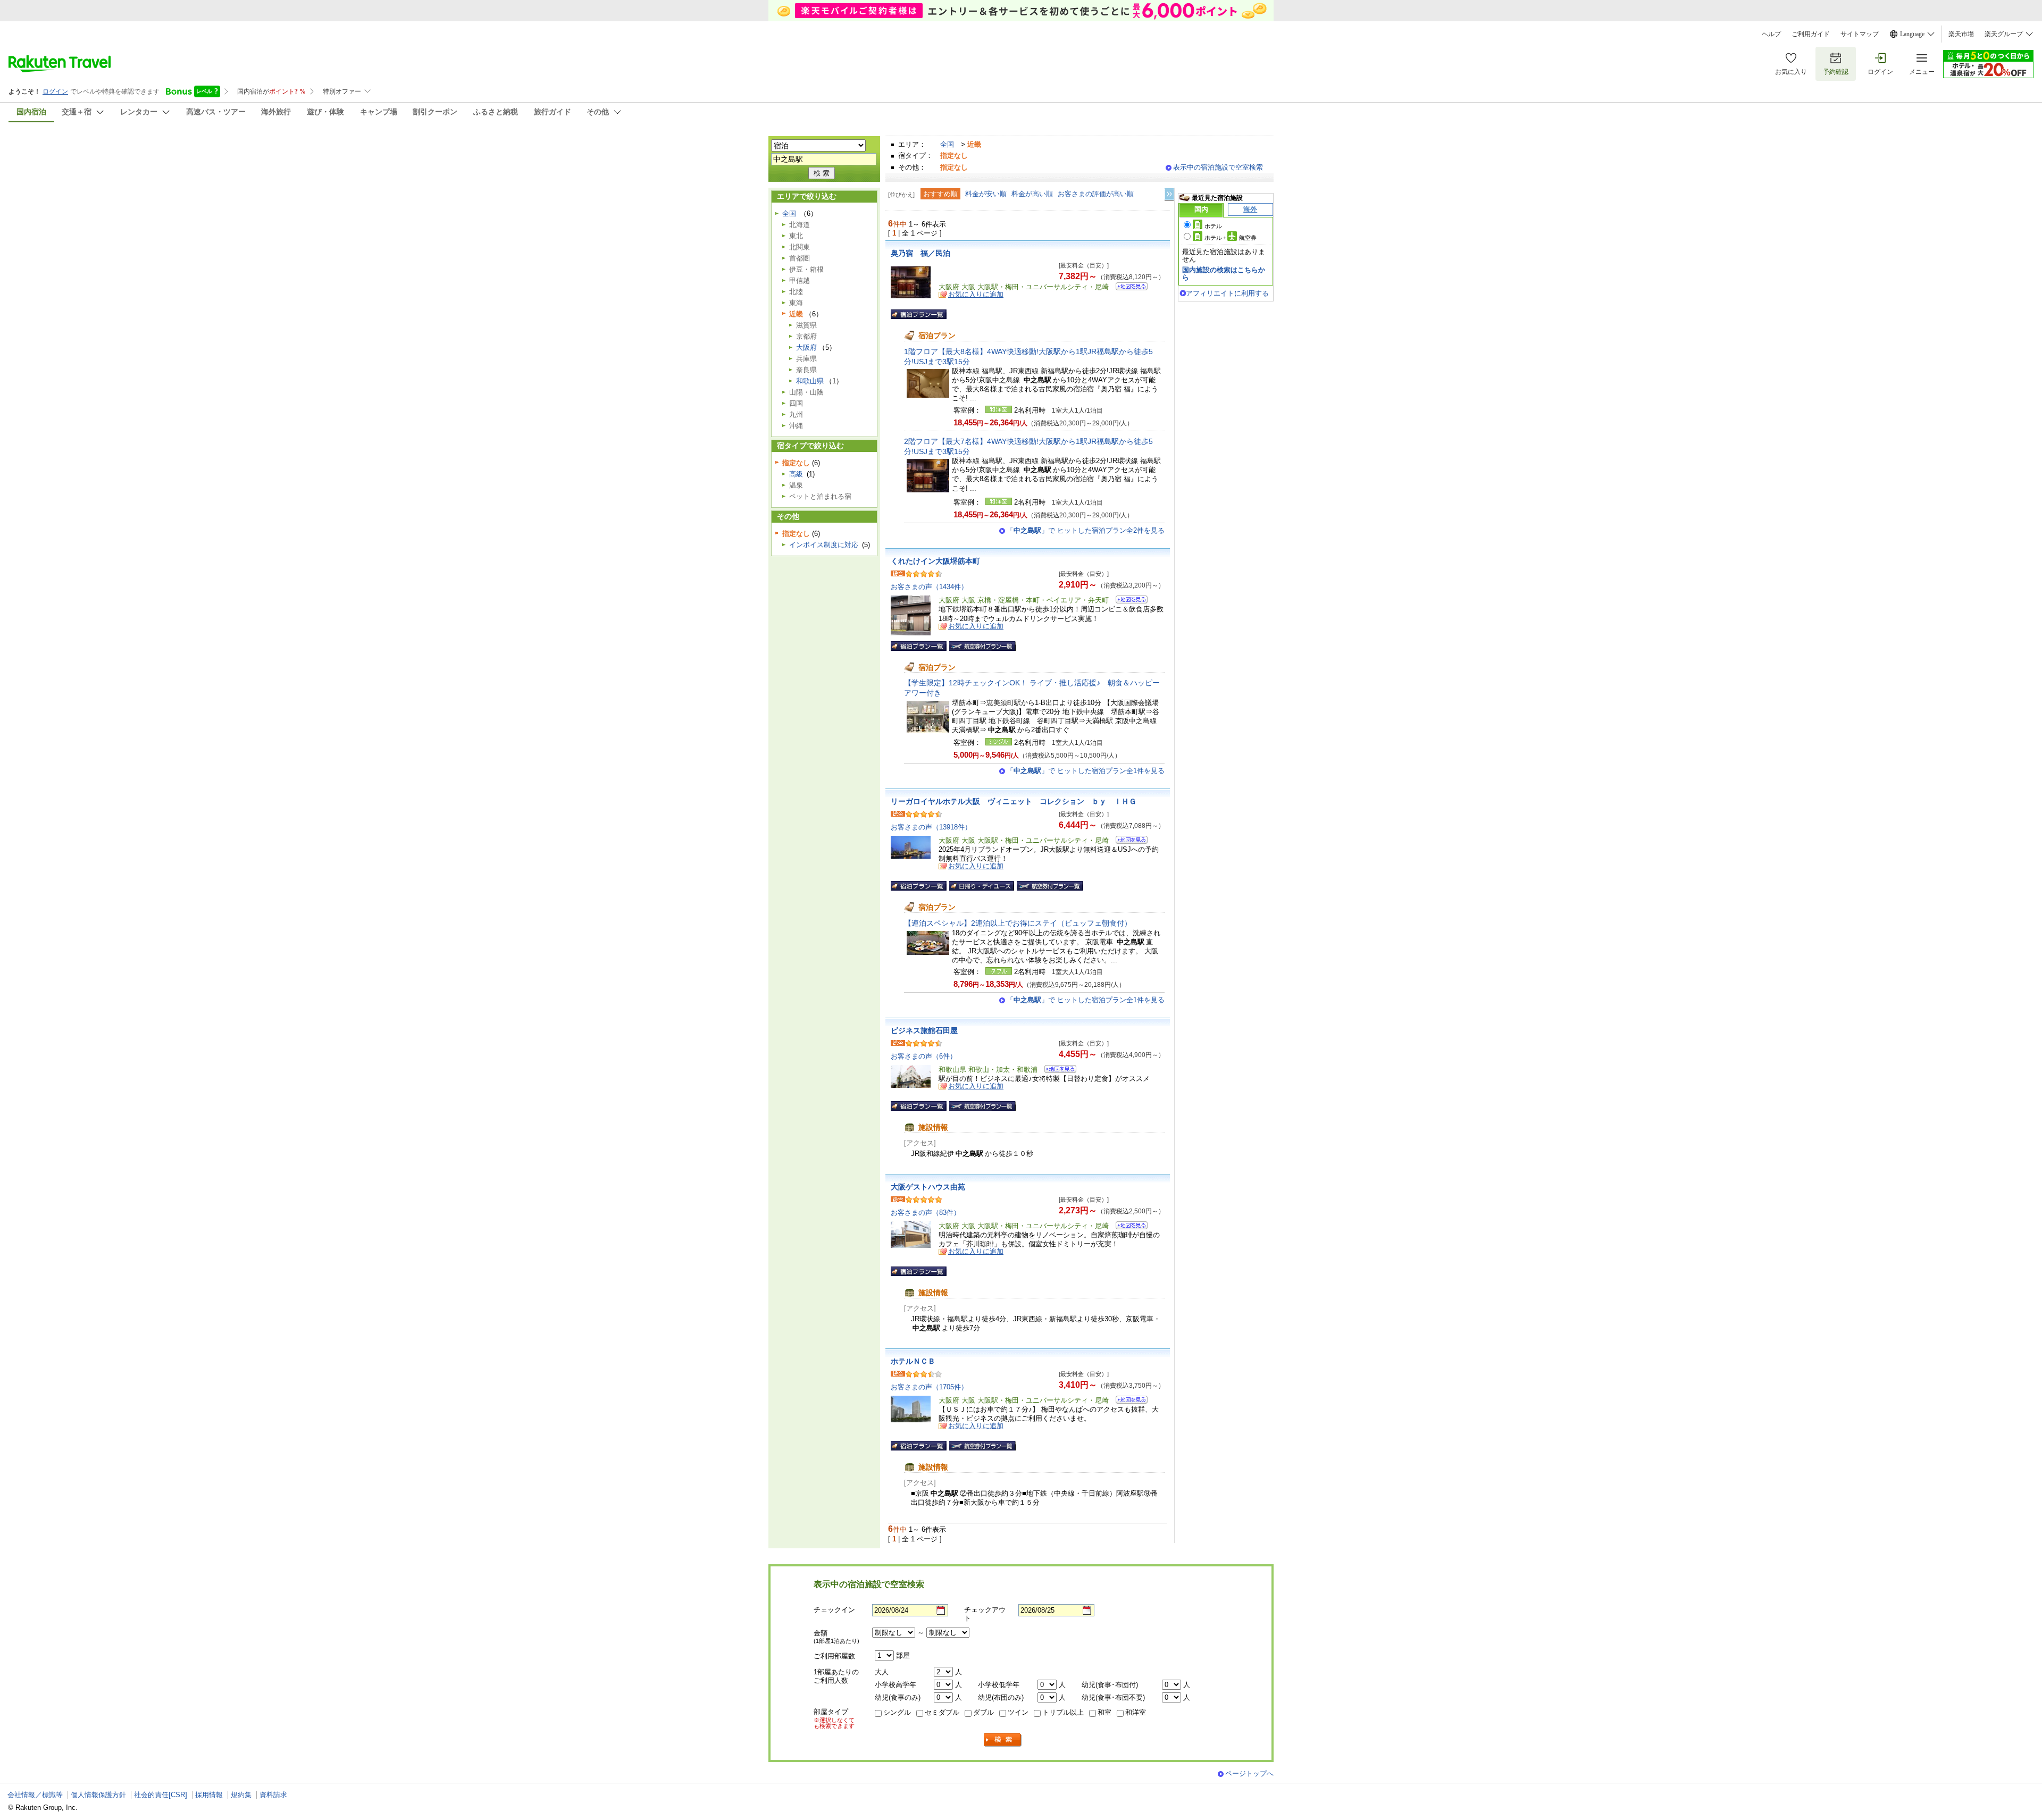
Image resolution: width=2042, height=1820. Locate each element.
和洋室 (1136, 1712)
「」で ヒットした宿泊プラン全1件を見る (1086, 771)
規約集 (241, 1795)
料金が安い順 (986, 194)
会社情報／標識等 (35, 1795)
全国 (947, 144)
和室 (1104, 1712)
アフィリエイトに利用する (1227, 293)
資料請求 (273, 1795)
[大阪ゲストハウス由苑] (1128, 1227)
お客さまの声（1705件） (929, 1387)
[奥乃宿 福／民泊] (1128, 288)
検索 (1003, 1740)
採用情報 (209, 1795)
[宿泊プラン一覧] (919, 314)
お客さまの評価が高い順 (1096, 194)
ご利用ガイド (1811, 34)
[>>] (1170, 194)
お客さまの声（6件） (924, 1056)
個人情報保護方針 (98, 1795)
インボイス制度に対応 (824, 545)
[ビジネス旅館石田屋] (1057, 1071)
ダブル (984, 1712)
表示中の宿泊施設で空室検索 (1218, 167)
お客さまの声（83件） (926, 1213)
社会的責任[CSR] (161, 1795)
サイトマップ (1860, 34)
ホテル (1213, 226)
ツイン (1018, 1712)
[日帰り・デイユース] (982, 886)
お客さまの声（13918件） (931, 827)
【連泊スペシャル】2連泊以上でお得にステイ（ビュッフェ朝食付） (1018, 923)
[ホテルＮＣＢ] (1128, 1401)
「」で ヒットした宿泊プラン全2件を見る (1086, 530)
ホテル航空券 (1231, 238)
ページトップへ (1249, 1773)
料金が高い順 (1032, 194)
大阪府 (806, 347)
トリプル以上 (1063, 1712)
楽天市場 (1961, 34)
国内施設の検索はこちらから (1224, 274)
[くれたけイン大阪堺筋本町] (1128, 601)
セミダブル (942, 1712)
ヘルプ (1771, 34)
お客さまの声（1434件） (929, 587)
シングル (897, 1712)
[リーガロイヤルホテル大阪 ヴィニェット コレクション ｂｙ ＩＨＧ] (1128, 841)
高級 (796, 474)
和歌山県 (810, 381)
